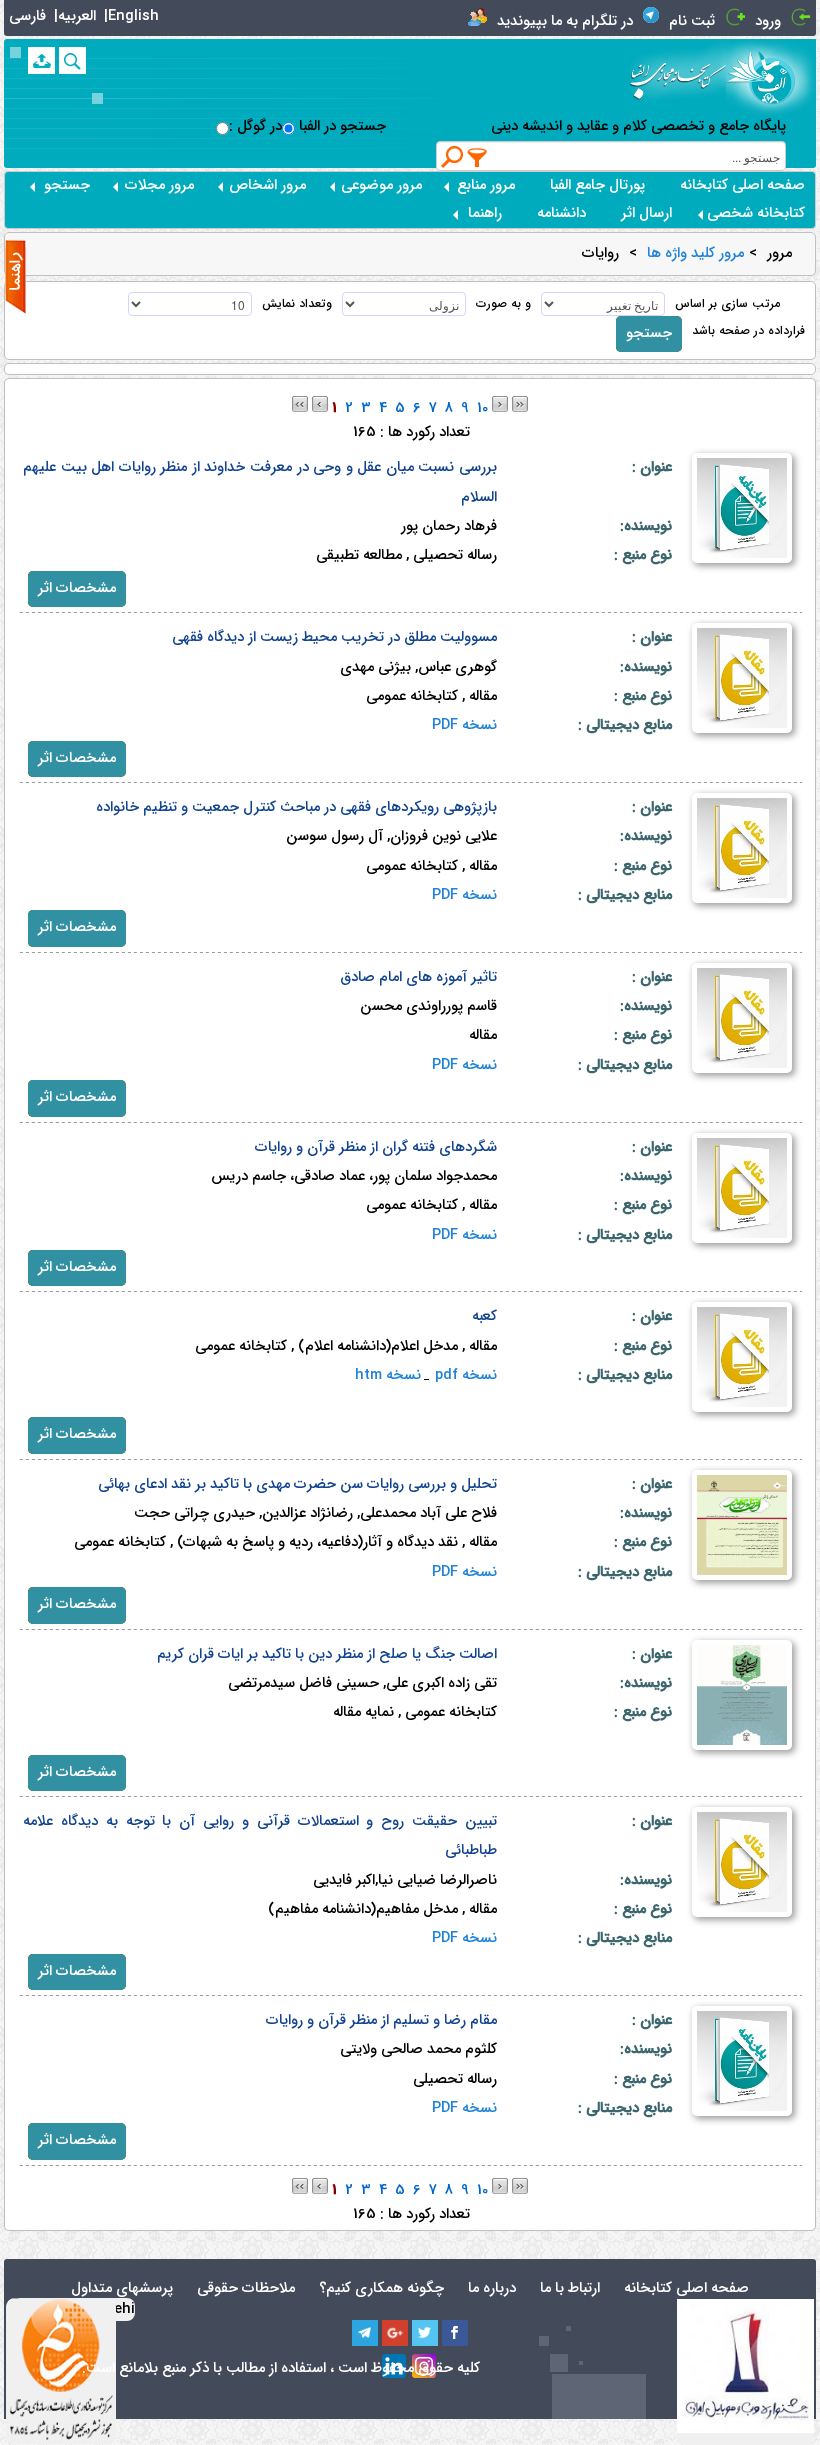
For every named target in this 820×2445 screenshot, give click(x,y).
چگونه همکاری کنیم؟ (381, 2288)
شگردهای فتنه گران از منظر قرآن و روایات (376, 1147)
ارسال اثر (646, 213)
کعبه (484, 1316)
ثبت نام (692, 21)
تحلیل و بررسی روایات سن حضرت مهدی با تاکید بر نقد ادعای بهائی (297, 1484)
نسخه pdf (466, 1375)
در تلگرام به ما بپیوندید (565, 21)
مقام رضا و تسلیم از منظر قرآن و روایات (381, 2020)
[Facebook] (455, 2333)
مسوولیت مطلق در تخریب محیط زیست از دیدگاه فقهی (334, 637)
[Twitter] (425, 2333)
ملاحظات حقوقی (246, 2288)
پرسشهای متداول (122, 2288)
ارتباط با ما (570, 2288)
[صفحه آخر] (520, 403)
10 (482, 408)
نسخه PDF (464, 725)
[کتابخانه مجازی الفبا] (771, 77)
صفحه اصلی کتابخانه (742, 185)
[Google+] (395, 2333)
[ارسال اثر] (41, 60)
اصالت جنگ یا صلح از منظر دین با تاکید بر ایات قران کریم (327, 1654)
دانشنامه (561, 213)
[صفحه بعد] (500, 403)
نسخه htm (388, 1375)
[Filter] (478, 157)
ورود (768, 21)
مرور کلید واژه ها (695, 254)
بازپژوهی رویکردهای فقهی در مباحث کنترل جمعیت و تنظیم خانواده (296, 807)
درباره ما (492, 2288)
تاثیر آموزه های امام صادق (418, 977)
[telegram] (365, 2333)
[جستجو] (72, 60)
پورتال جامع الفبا (597, 185)
